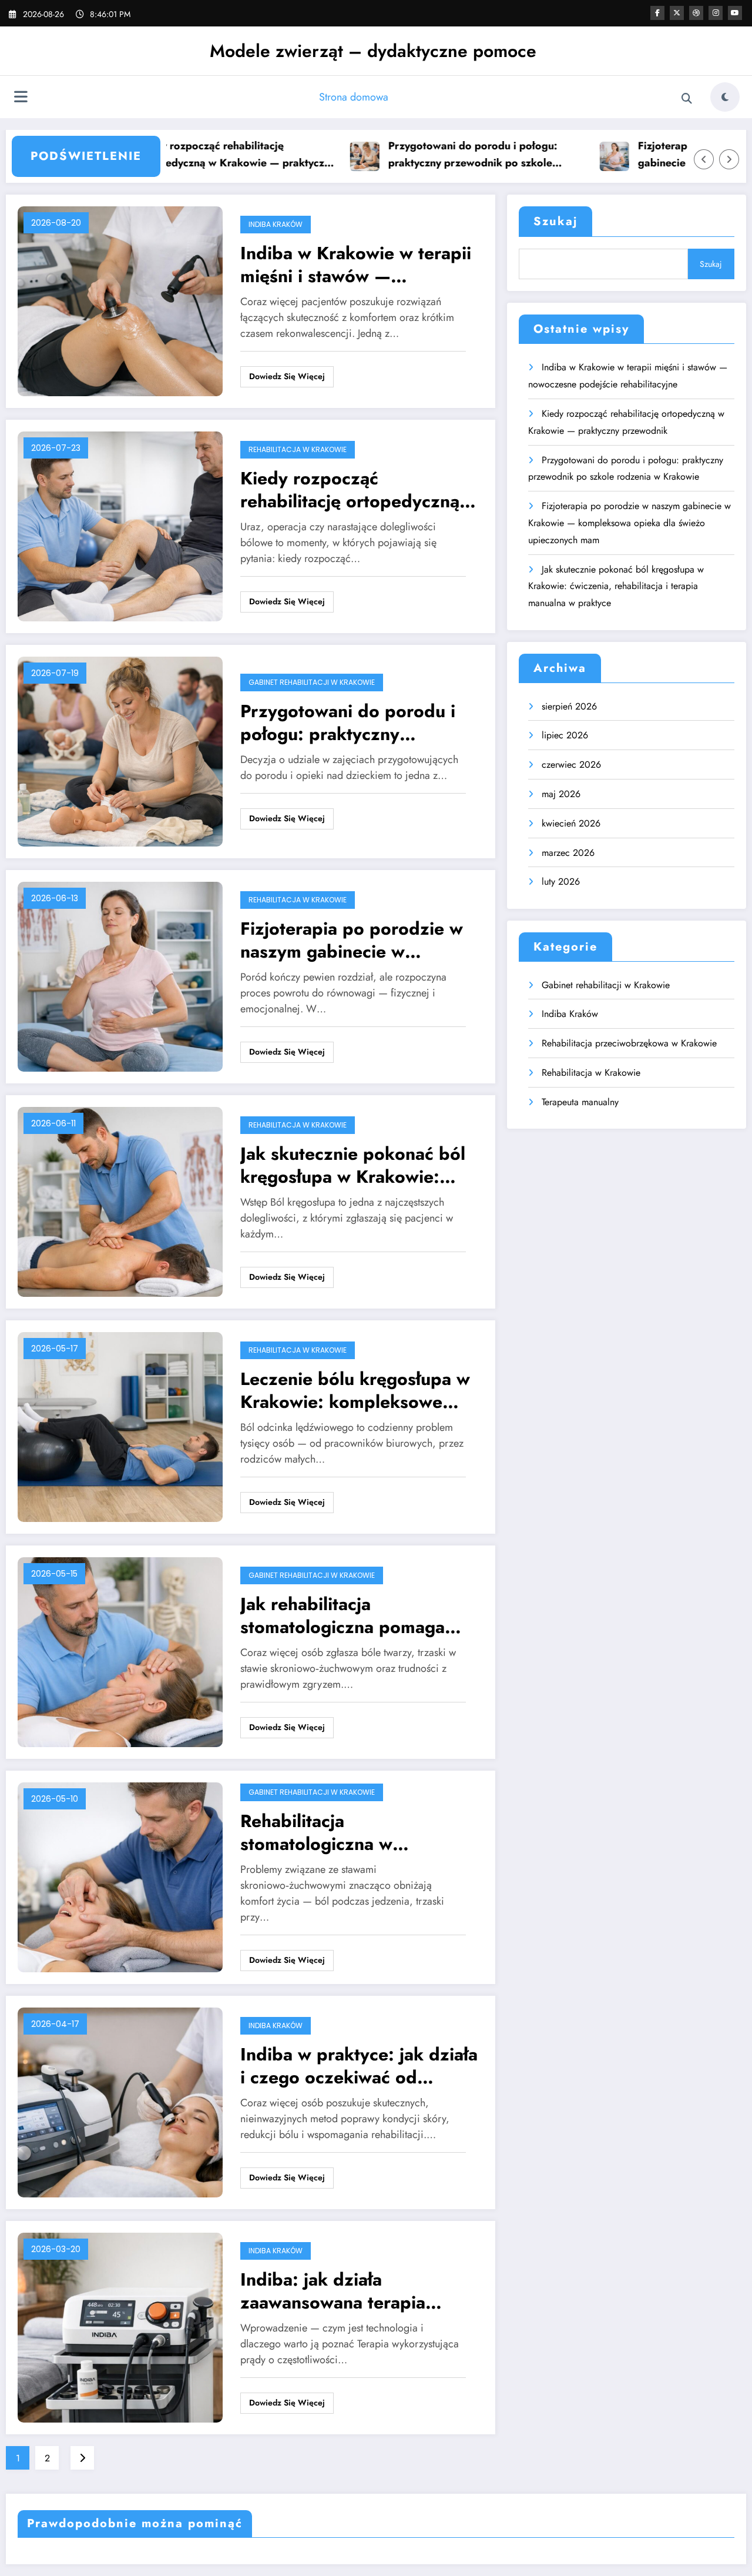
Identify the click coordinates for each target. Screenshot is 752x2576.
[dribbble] (696, 13)
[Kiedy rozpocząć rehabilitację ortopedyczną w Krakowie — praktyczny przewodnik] (120, 526)
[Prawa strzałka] (729, 159)
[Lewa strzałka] (704, 159)
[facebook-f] (657, 13)
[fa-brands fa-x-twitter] (677, 13)
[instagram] (716, 13)
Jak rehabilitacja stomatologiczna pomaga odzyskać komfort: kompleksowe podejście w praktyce (349, 1615)
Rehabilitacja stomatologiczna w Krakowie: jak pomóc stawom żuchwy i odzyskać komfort (351, 1832)
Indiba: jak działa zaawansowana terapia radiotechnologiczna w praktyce (333, 2291)
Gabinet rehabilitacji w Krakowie (312, 682)
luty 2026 (561, 881)
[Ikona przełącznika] (21, 98)
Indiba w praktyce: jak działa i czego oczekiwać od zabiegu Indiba (359, 2066)
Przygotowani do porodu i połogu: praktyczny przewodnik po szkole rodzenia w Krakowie (425, 155)
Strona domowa (354, 97)
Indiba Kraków (276, 224)
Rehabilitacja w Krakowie (298, 449)
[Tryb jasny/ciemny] (725, 97)
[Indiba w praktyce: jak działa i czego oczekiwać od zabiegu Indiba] (120, 2102)
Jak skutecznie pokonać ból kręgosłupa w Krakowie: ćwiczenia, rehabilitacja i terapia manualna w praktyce (358, 1165)
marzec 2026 (568, 853)
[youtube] (735, 13)
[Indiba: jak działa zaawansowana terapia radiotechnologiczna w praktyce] (120, 2327)
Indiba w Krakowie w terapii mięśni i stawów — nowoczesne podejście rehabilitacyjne (356, 265)
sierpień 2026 (569, 706)
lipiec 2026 (565, 735)
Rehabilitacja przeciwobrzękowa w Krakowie (629, 1043)
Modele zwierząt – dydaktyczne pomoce (373, 51)
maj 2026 (561, 794)
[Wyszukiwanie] (687, 99)
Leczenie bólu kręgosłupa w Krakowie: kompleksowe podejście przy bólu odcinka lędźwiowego (357, 1390)
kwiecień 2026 (571, 823)
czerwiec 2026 (571, 765)
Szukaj (555, 221)
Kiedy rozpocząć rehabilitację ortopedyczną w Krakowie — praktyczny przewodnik (189, 155)
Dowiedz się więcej (287, 376)
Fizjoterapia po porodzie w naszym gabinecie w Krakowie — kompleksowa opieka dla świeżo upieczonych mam (352, 940)
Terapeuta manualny (580, 1102)
